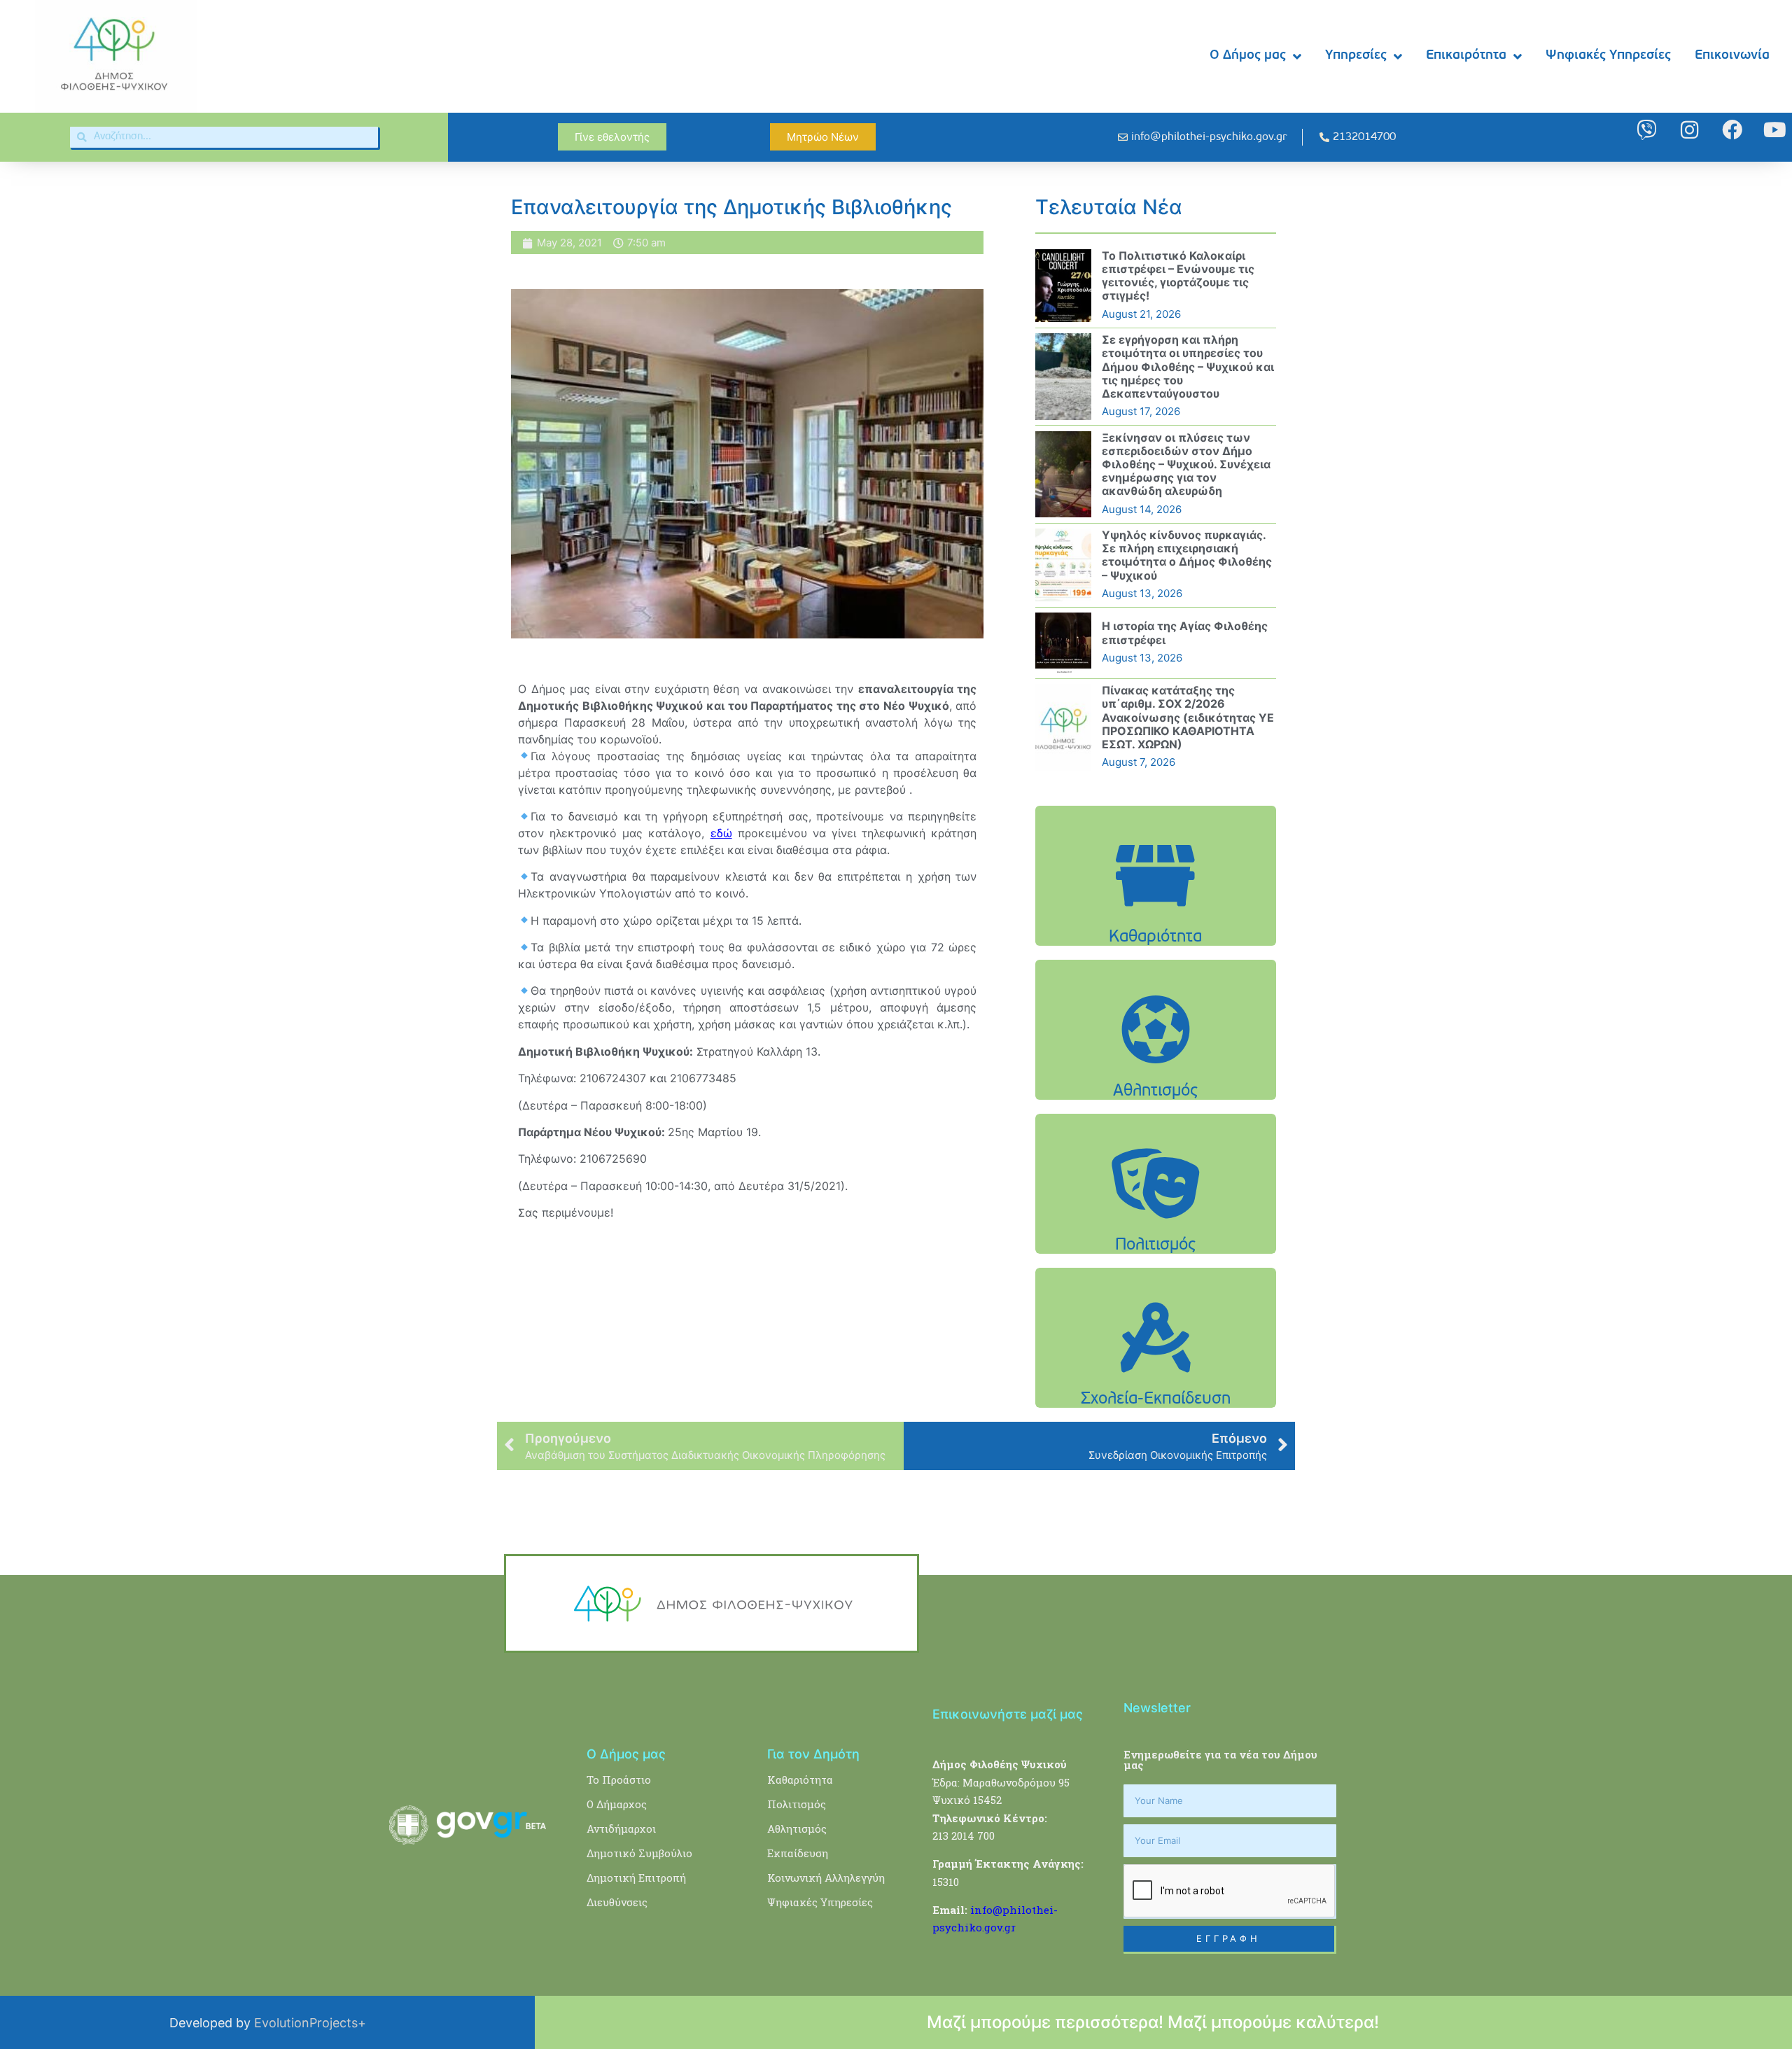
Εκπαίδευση (798, 1853)
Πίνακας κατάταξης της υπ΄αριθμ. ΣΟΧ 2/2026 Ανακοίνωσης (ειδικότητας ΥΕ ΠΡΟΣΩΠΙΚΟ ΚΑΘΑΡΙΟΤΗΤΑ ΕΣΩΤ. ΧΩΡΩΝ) (1188, 717)
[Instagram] (1689, 130)
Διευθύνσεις (617, 1902)
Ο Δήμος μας (1248, 56)
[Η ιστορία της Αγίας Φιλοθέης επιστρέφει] (1063, 643)
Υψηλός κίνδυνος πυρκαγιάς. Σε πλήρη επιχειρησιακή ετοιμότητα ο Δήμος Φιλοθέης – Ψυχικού (1187, 555)
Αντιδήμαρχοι (621, 1828)
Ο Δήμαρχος (617, 1804)
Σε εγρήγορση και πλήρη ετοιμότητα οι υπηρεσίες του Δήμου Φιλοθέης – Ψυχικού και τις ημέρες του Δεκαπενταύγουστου (1188, 366)
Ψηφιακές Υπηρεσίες (1608, 56)
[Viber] (1647, 130)
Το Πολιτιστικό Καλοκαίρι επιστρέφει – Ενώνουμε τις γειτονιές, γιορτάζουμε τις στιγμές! (1178, 276)
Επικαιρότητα (1466, 56)
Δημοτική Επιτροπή (636, 1877)
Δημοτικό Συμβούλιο (639, 1853)
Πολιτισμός (797, 1804)
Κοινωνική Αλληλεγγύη (826, 1877)
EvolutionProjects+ (310, 2023)
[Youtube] (1775, 130)
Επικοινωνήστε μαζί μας (1008, 1714)
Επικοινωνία (1732, 56)
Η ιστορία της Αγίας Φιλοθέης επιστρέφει (1185, 632)
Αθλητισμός (797, 1828)
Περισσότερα (1156, 911)
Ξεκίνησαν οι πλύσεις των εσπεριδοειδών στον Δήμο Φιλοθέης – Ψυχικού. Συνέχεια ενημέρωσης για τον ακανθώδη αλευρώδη (1186, 464)
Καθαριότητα (800, 1779)
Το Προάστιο (619, 1779)
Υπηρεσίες (1356, 56)
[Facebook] (1732, 130)
